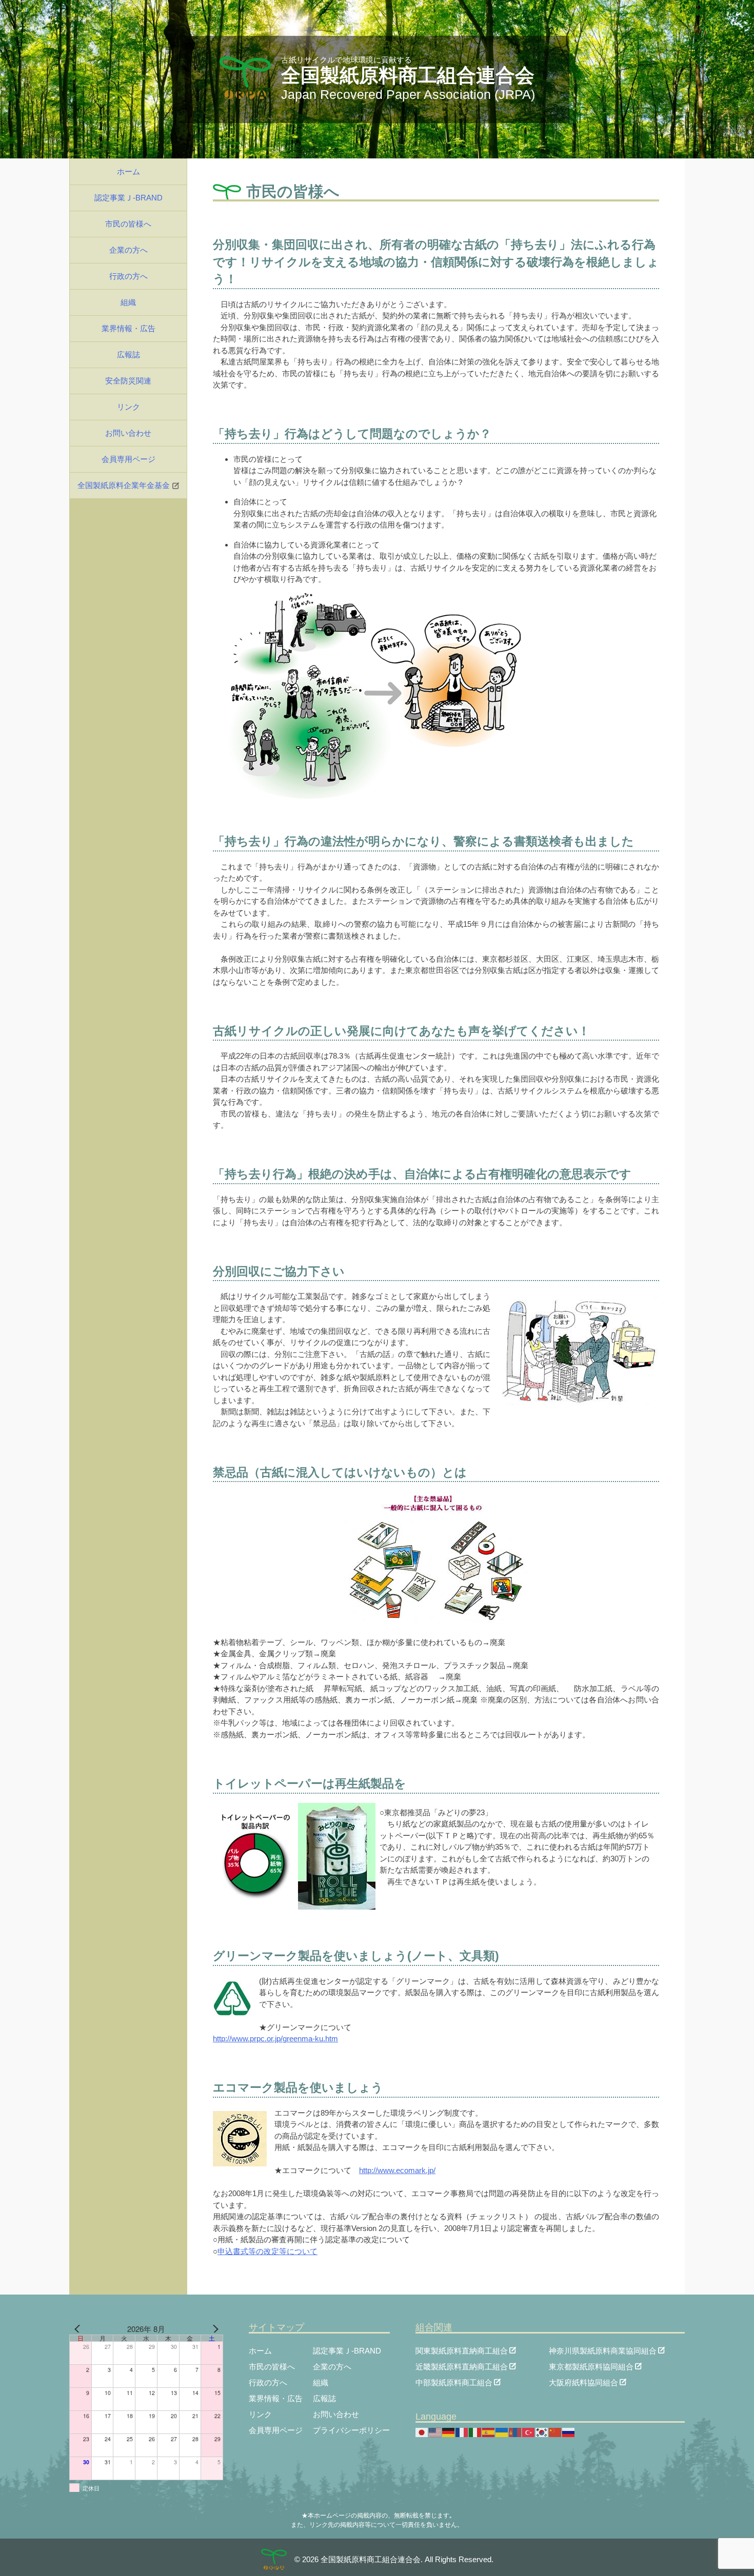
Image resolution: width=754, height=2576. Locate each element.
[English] (435, 2432)
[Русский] (569, 2432)
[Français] (462, 2432)
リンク (128, 407)
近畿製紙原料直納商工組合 (462, 2366)
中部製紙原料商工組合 (454, 2382)
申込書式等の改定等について (267, 2251)
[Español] (489, 2432)
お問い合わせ (128, 433)
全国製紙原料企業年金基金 (124, 485)
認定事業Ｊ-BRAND (128, 198)
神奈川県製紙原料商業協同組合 (603, 2350)
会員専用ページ (128, 459)
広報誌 (128, 354)
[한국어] (542, 2432)
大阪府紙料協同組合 (583, 2382)
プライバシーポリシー (351, 2430)
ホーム (128, 171)
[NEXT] (213, 2329)
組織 (128, 302)
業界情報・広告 (128, 328)
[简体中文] (555, 2432)
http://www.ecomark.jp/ (397, 2170)
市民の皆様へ (128, 224)
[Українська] (502, 2432)
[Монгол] (515, 2432)
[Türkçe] (529, 2432)
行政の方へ (128, 276)
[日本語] (422, 2432)
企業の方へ (128, 250)
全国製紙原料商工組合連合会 (408, 75)
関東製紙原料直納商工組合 (462, 2350)
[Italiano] (475, 2432)
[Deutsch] (449, 2432)
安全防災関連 (128, 381)
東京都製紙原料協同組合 (591, 2366)
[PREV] (79, 2329)
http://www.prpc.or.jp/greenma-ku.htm (275, 2039)
